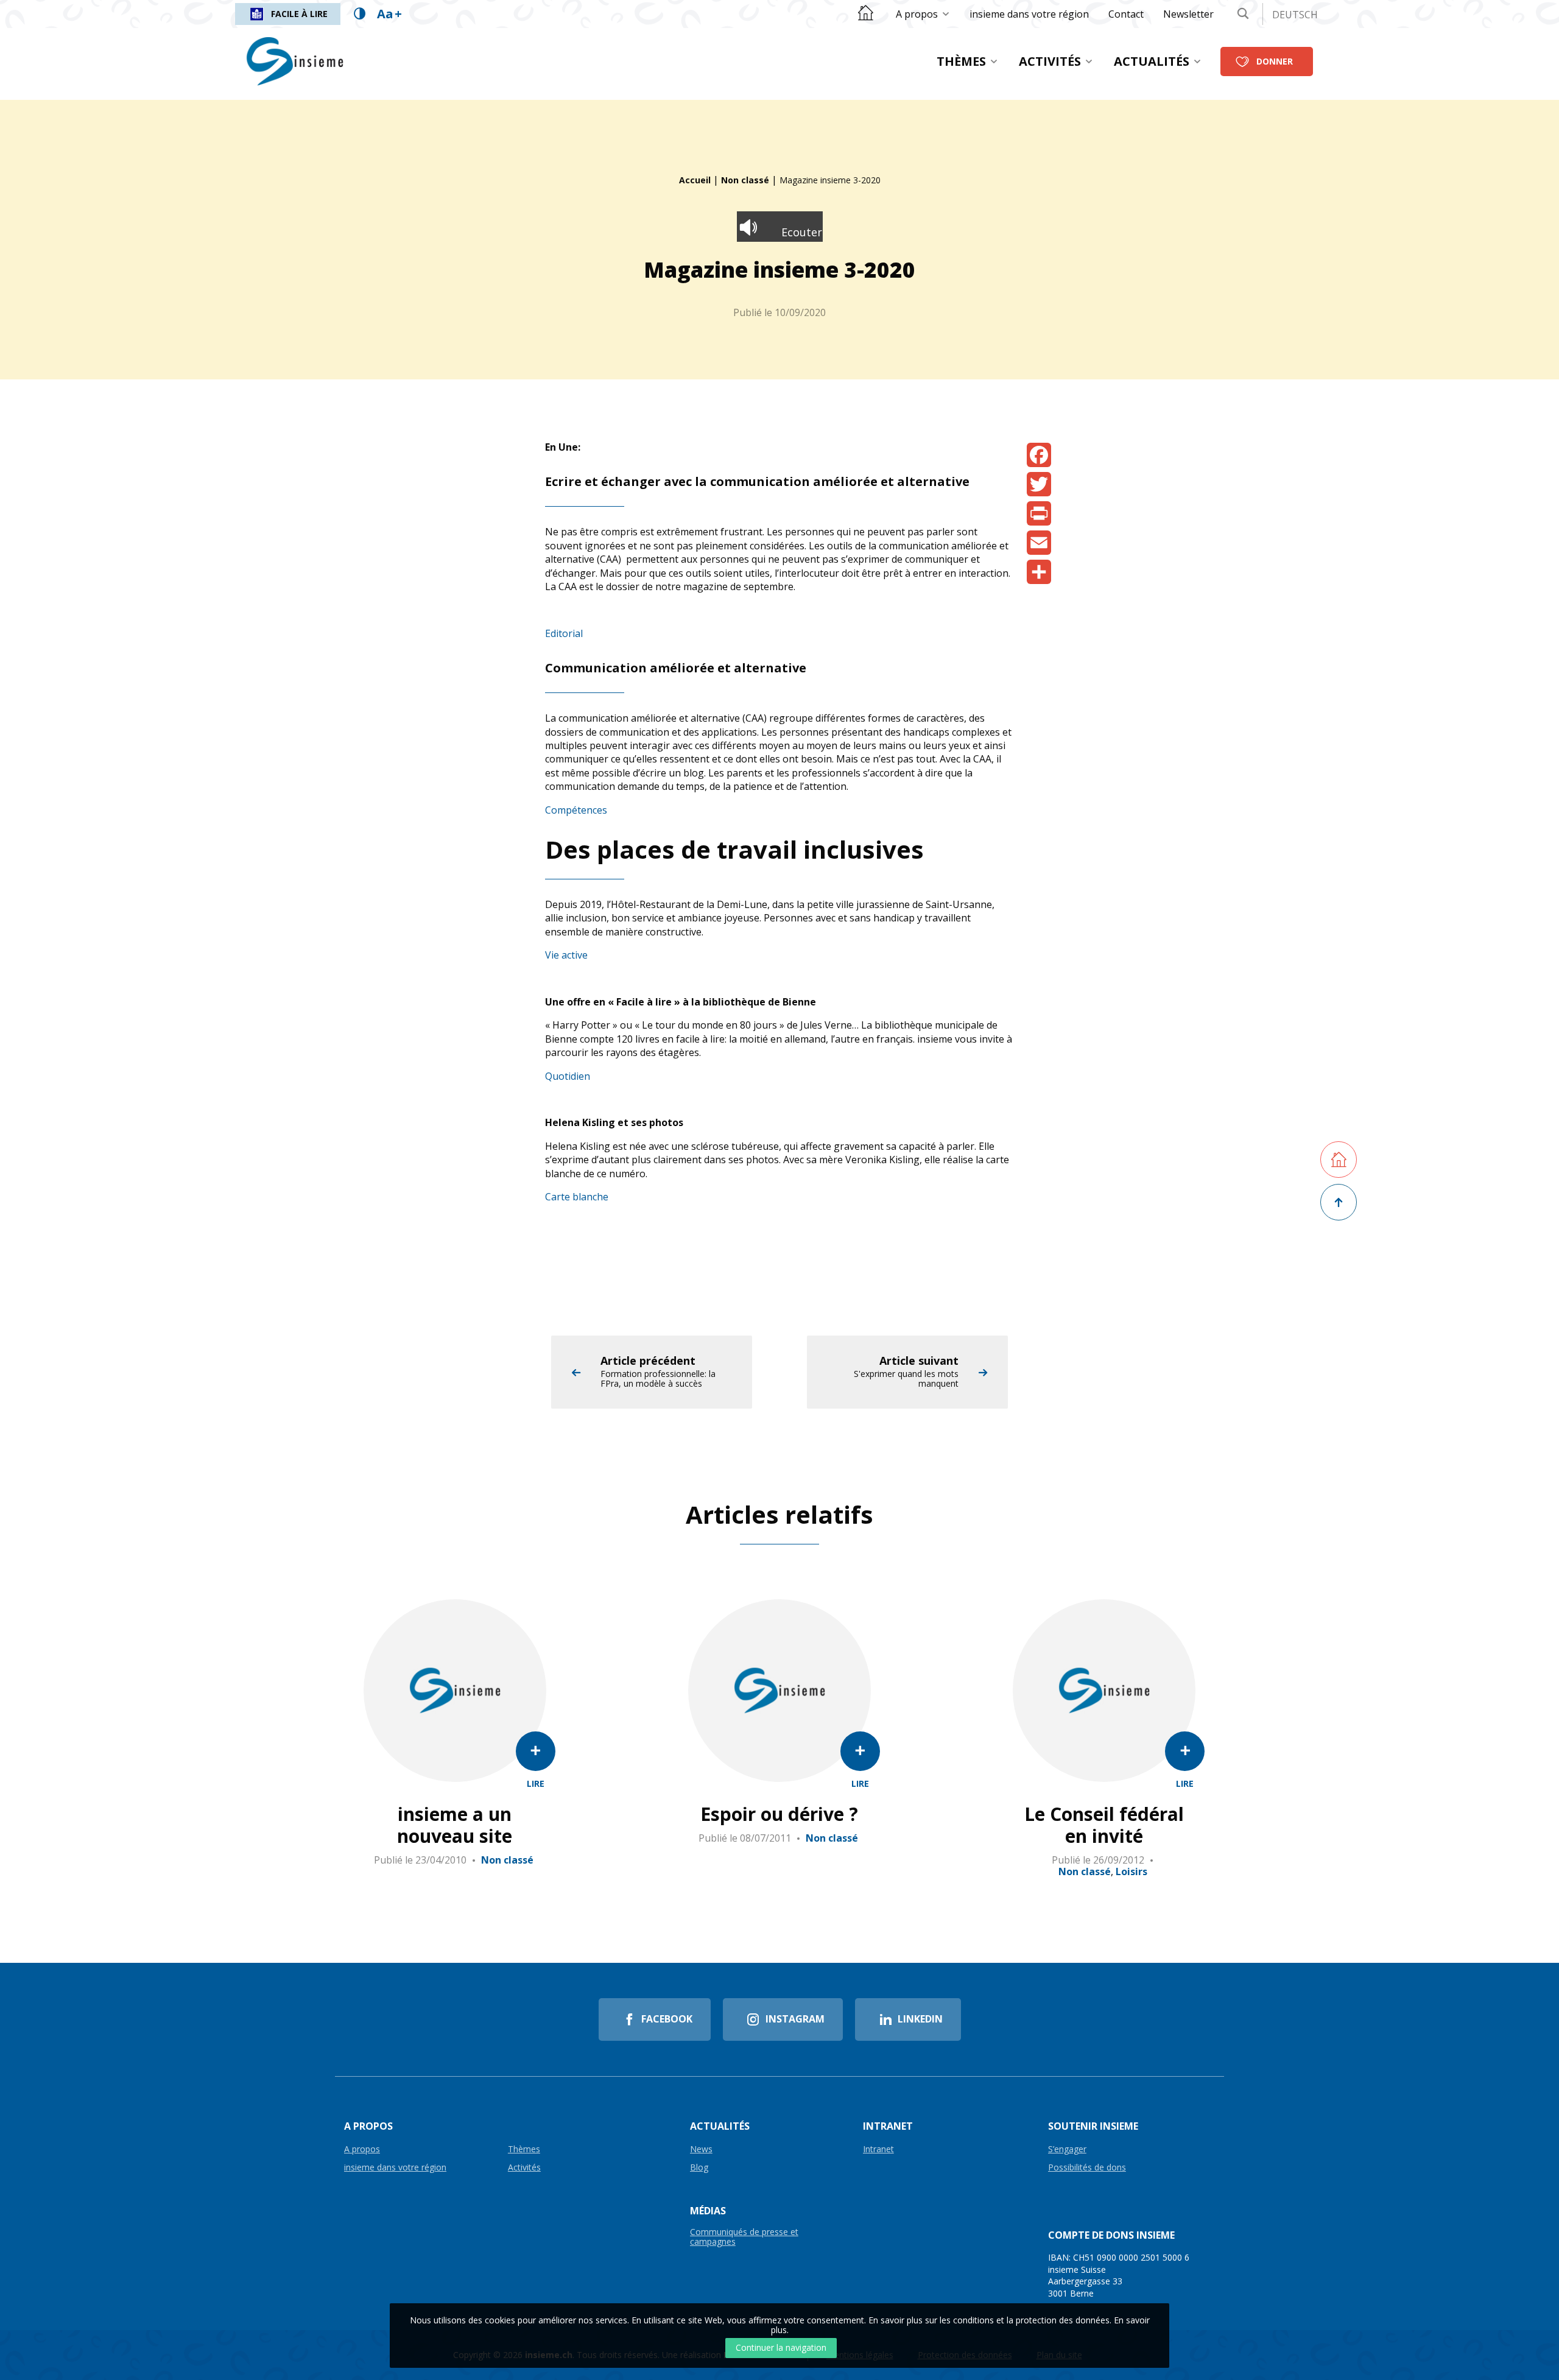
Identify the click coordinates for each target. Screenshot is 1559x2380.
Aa (389, 14)
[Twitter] (1039, 484)
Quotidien (568, 1076)
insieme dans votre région (1029, 14)
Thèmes (961, 61)
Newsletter (1188, 14)
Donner (1275, 61)
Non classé (745, 180)
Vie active (566, 955)
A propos (917, 14)
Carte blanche (577, 1197)
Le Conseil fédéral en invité (1104, 1825)
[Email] (1039, 543)
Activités (1050, 61)
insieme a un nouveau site (455, 1825)
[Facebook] (1039, 455)
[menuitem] (923, 14)
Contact (1126, 14)
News (701, 2149)
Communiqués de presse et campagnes (744, 2237)
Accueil (695, 180)
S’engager (1067, 2149)
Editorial (564, 633)
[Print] (1039, 513)
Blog (699, 2168)
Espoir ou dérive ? (779, 1814)
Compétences (576, 810)
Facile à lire (299, 14)
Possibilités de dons (1087, 2168)
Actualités (1152, 61)
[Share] (1039, 572)
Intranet (878, 2149)
